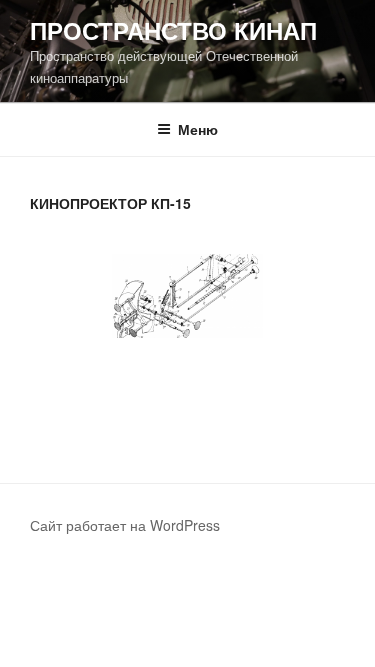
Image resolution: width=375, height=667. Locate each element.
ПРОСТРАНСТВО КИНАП (173, 30)
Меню (198, 129)
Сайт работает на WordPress (125, 525)
